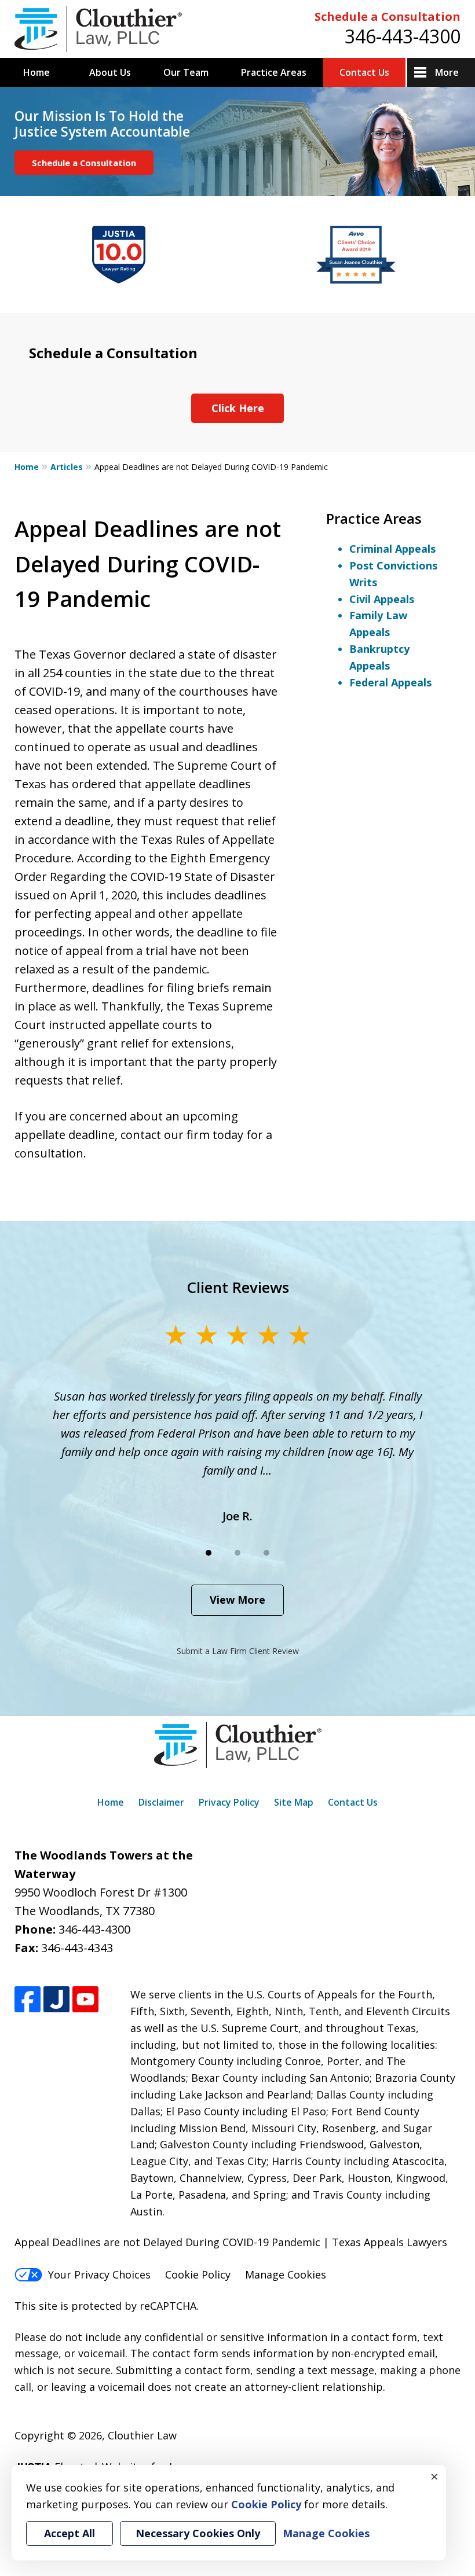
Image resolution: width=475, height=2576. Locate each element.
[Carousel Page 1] (209, 1553)
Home (36, 72)
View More (237, 1600)
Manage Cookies (286, 2274)
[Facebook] (28, 1999)
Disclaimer (161, 1802)
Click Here (238, 408)
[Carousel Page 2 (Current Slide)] (237, 1553)
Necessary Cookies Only (198, 2533)
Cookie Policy (198, 2274)
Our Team (186, 72)
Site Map (294, 1802)
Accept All (70, 2533)
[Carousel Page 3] (266, 1553)
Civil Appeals (382, 599)
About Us (110, 72)
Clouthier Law (142, 2435)
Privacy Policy (229, 1802)
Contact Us (364, 72)
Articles (67, 467)
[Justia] (56, 1999)
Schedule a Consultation (388, 16)
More (447, 72)
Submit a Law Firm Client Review (238, 1651)
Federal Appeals (390, 682)
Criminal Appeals (392, 549)
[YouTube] (85, 1999)
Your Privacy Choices (99, 2274)
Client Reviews (238, 1287)
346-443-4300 (403, 36)
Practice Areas (274, 72)
